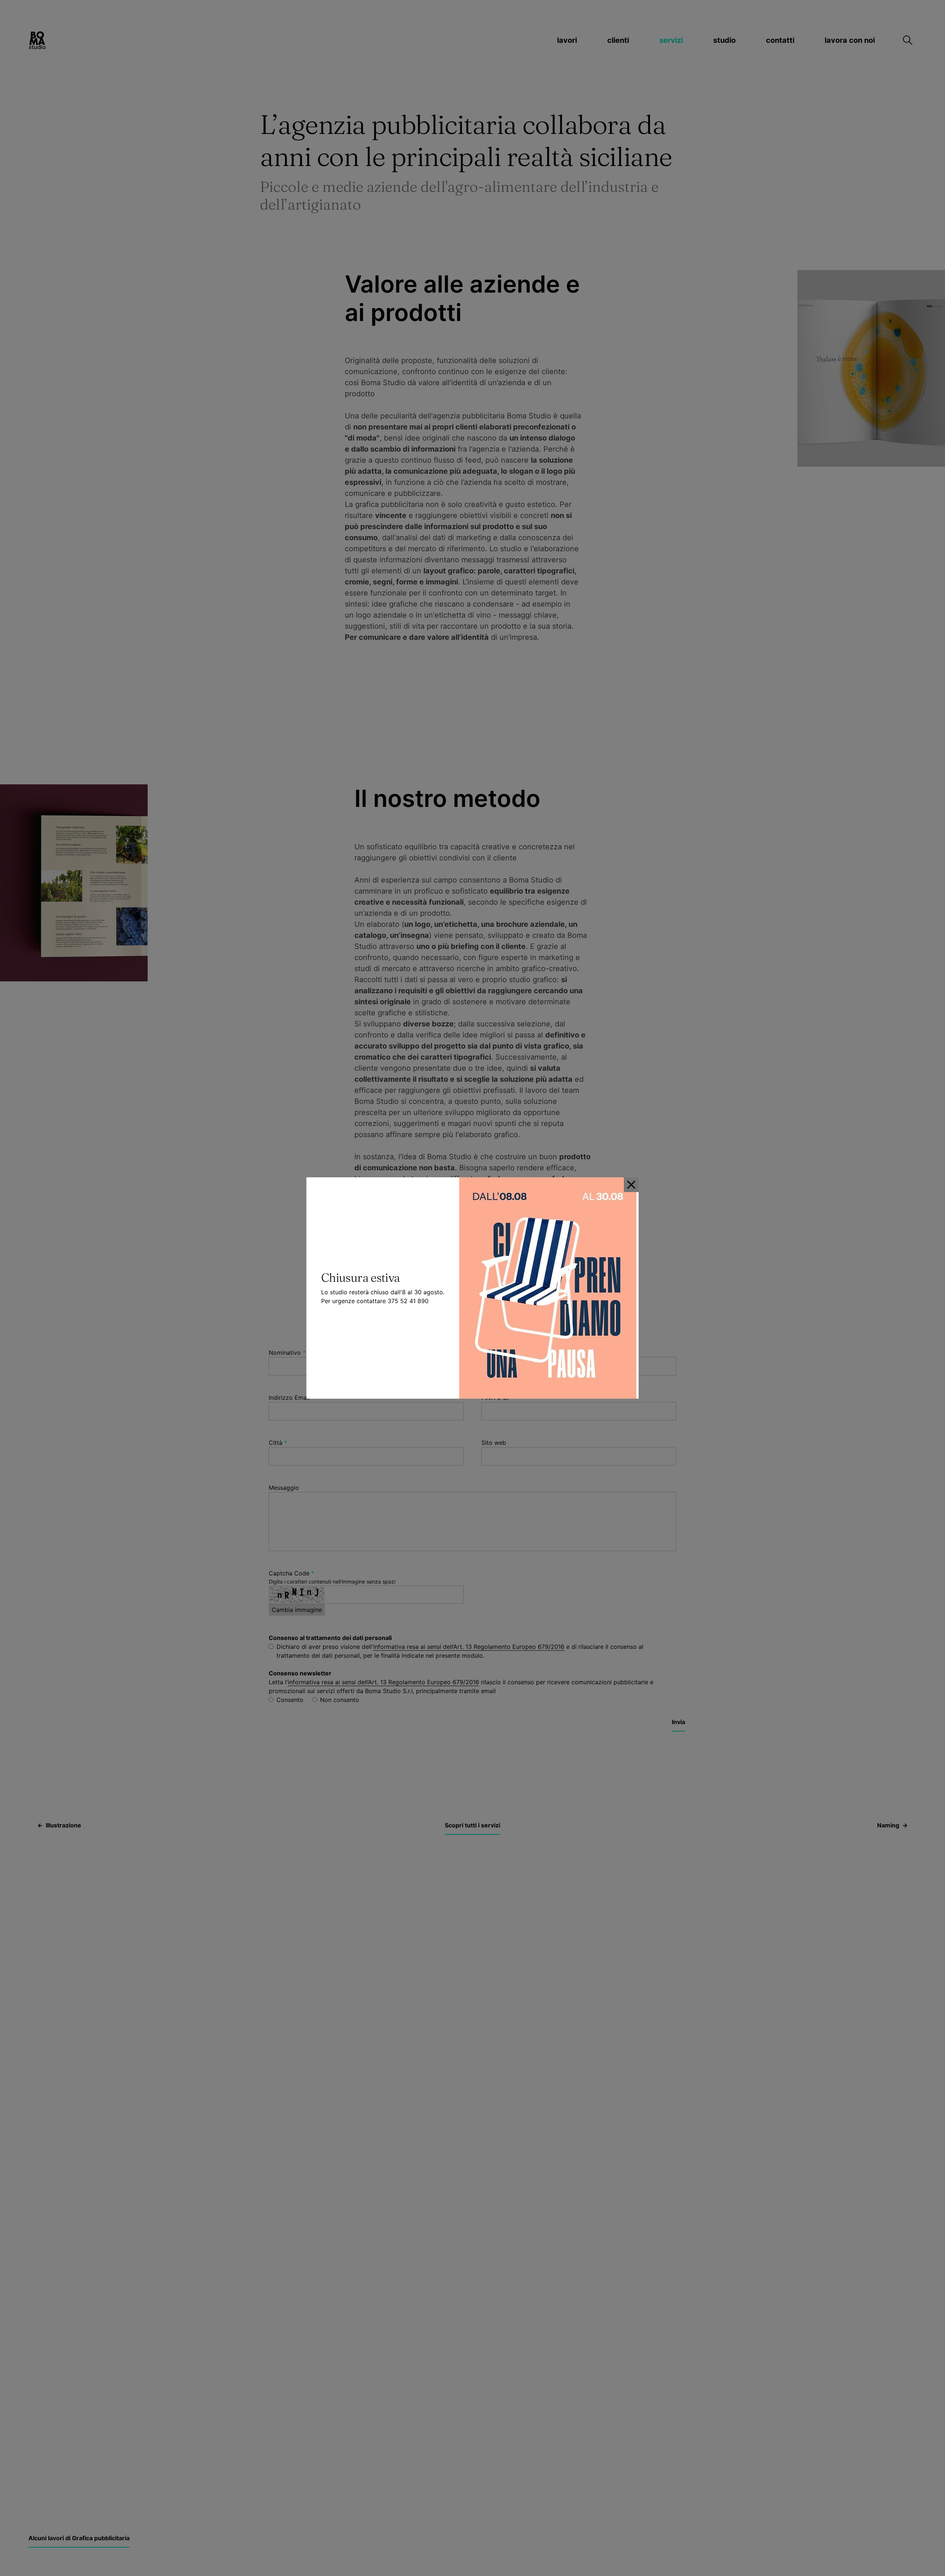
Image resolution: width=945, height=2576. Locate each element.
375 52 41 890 (408, 1301)
